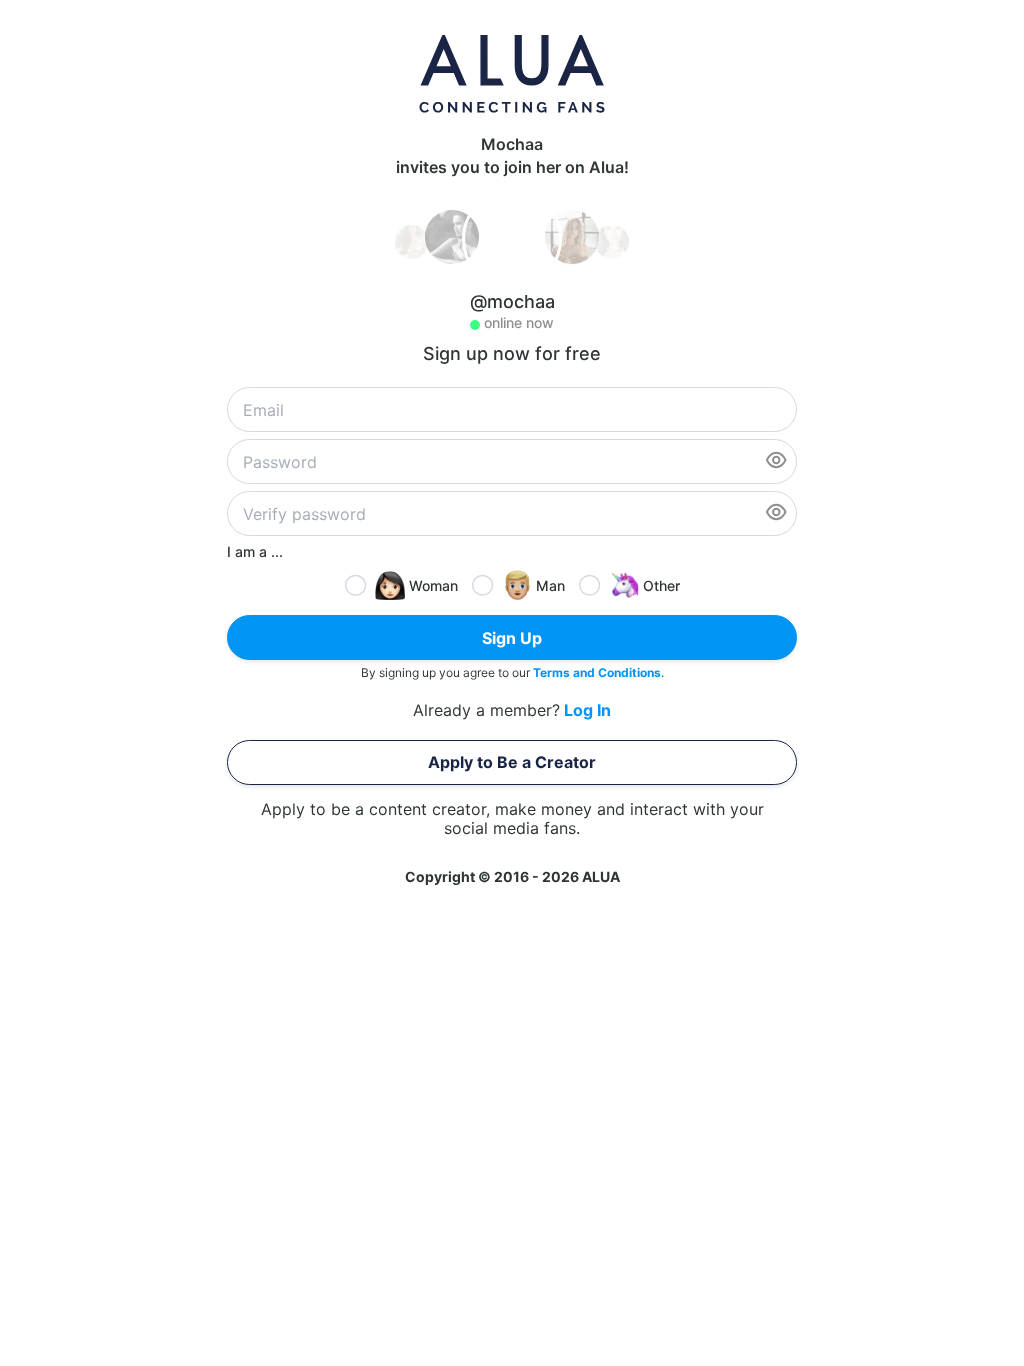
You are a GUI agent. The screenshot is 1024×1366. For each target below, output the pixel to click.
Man (550, 585)
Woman (433, 585)
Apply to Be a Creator (512, 762)
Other (661, 585)
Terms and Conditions (597, 672)
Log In (587, 710)
